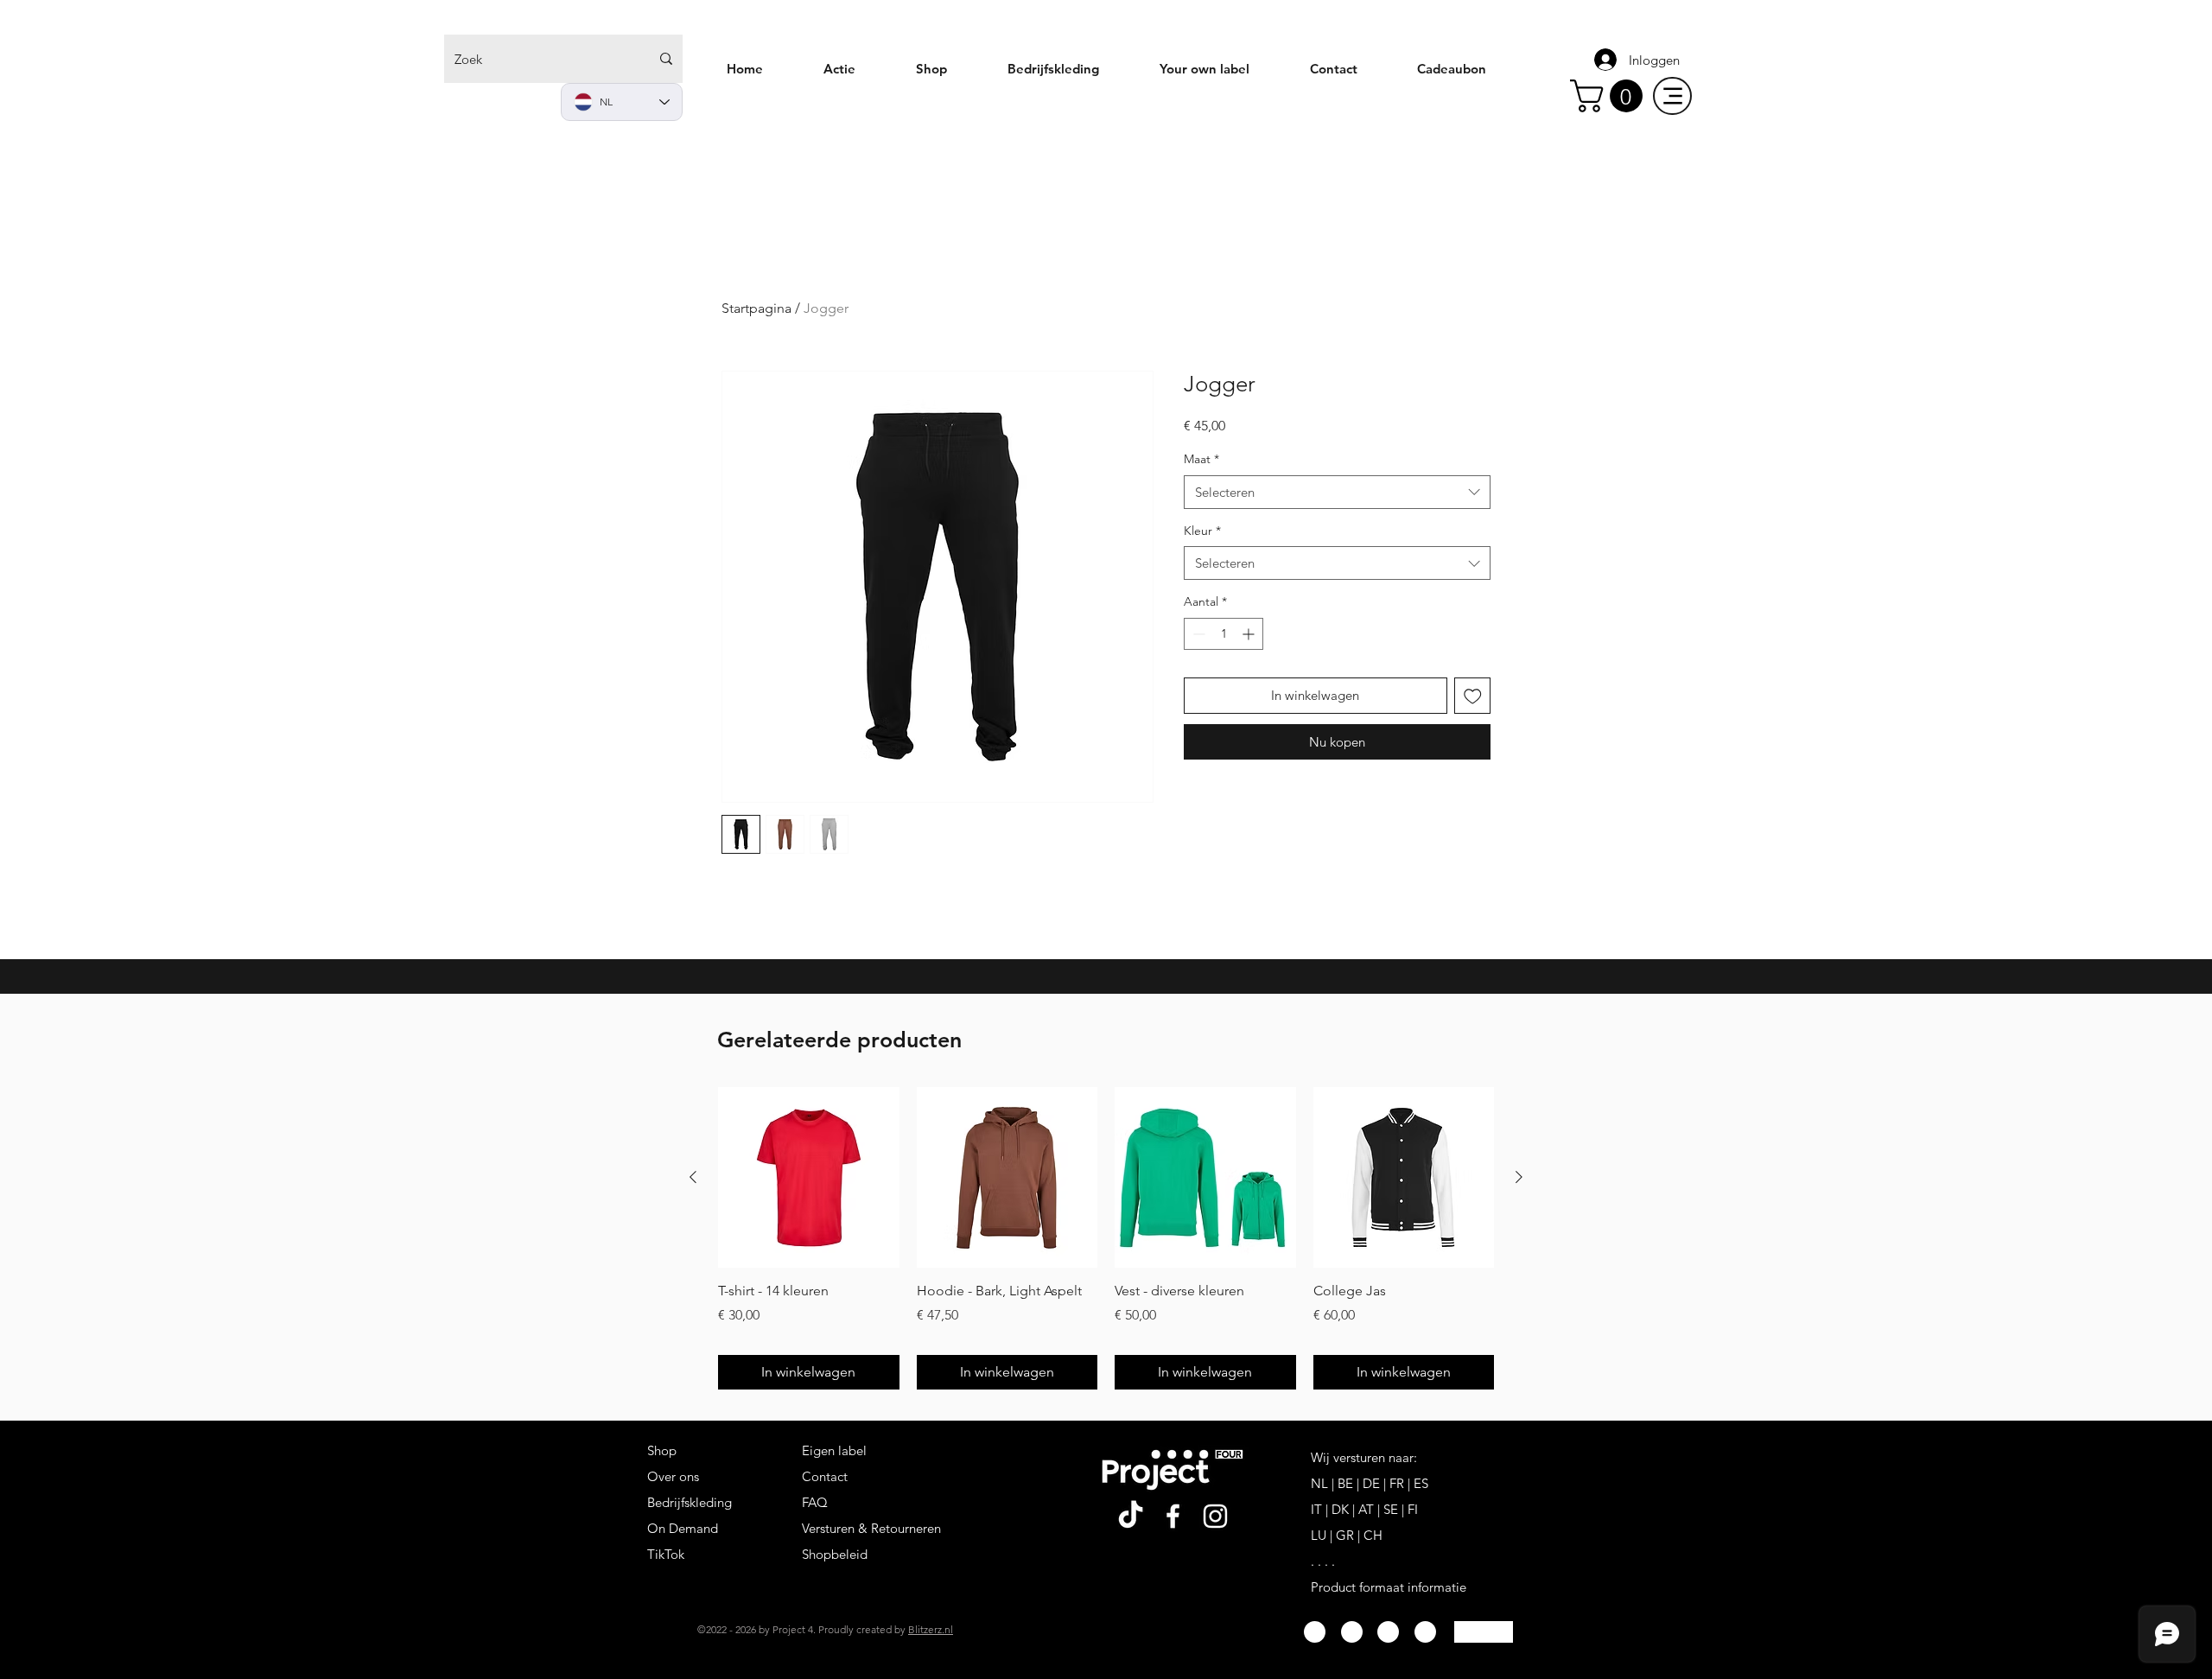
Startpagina (756, 308)
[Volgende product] (1519, 1177)
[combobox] (1337, 492)
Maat (1201, 459)
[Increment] (1250, 634)
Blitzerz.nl (931, 1629)
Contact (825, 1476)
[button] (1610, 96)
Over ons (673, 1476)
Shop (662, 1450)
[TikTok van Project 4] (1131, 1516)
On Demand (683, 1528)
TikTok (666, 1554)
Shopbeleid (835, 1554)
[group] (1106, 1238)
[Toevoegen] (1473, 696)
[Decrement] (1197, 634)
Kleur (1202, 531)
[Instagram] (1215, 1516)
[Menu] (1672, 96)
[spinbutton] (1224, 634)
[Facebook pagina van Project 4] (1173, 1516)
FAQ (815, 1502)
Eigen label (834, 1450)
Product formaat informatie (1389, 1587)
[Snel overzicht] (809, 1178)
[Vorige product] (693, 1177)
